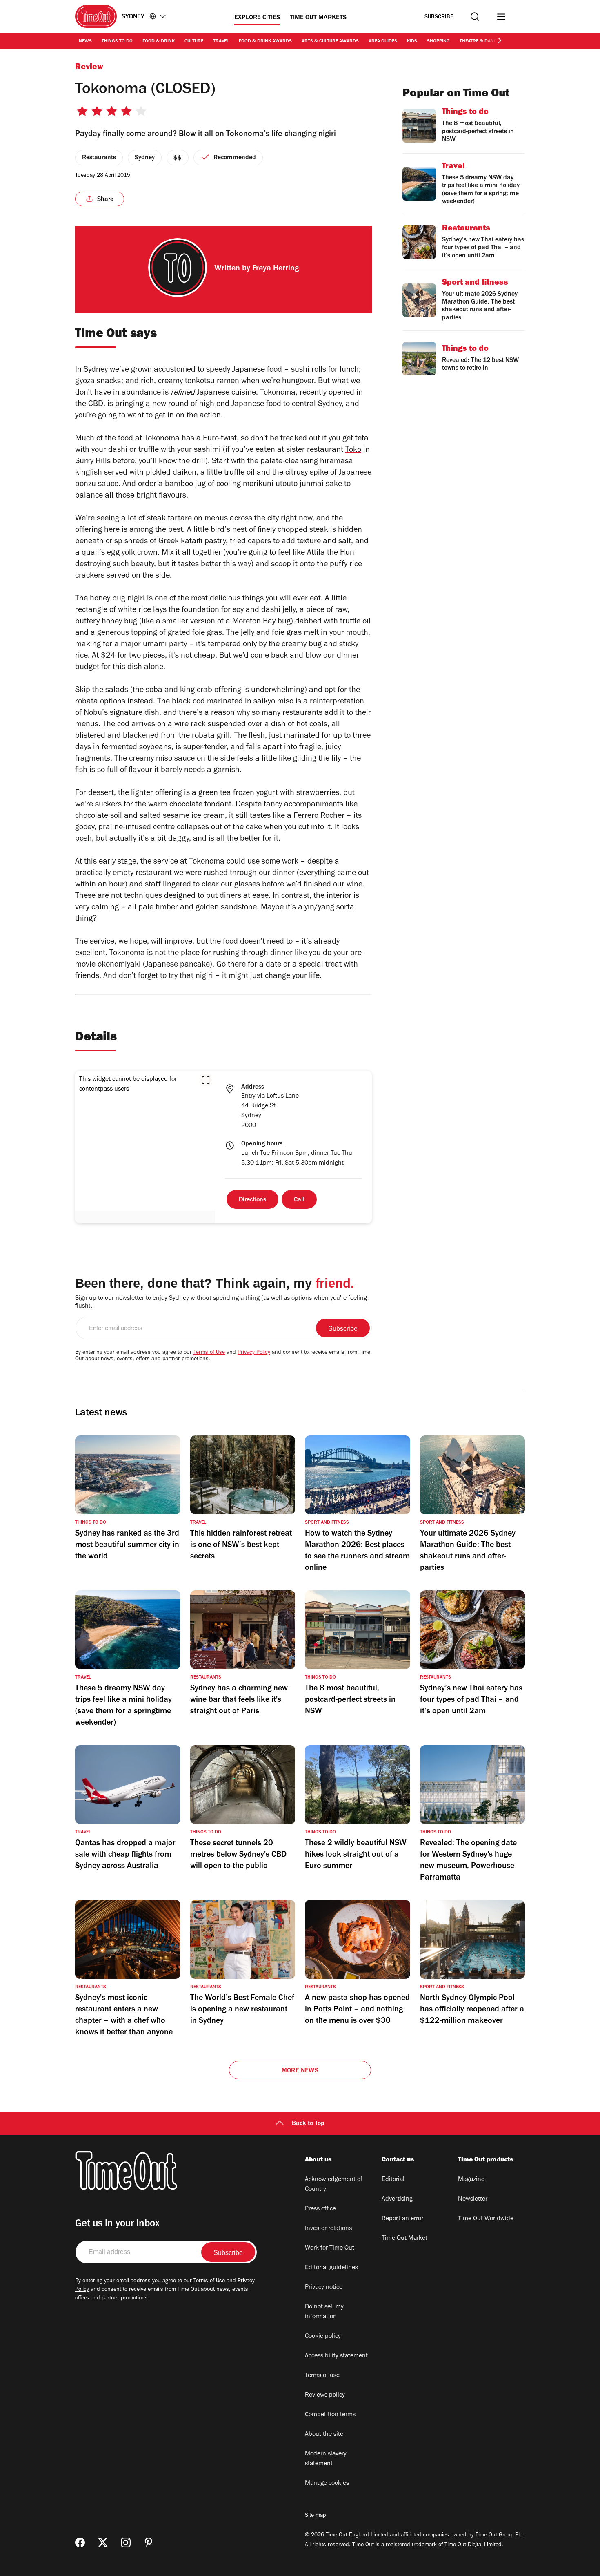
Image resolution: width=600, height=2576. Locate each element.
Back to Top (308, 2124)
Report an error (402, 2219)
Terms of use (322, 2376)
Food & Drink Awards (265, 42)
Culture (194, 42)
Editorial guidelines (331, 2268)
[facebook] (80, 2543)
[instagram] (126, 2543)
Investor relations (328, 2229)
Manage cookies (327, 2484)
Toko (353, 451)
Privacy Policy (254, 1353)
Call (299, 1200)
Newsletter (473, 2199)
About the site (324, 2435)
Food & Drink (159, 42)
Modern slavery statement (326, 2459)
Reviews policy (325, 2395)
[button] (206, 1080)
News (85, 42)
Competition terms (330, 2415)
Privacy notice (324, 2288)
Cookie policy (323, 2337)
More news (300, 2071)
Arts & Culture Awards (330, 42)
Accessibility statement (336, 2356)
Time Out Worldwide (486, 2219)
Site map (315, 2516)
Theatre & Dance (479, 42)
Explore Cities (257, 18)
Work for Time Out (330, 2248)
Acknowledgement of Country (334, 2185)
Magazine (471, 2180)
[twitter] (103, 2543)
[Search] (475, 17)
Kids (412, 42)
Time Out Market (404, 2239)
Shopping (438, 42)
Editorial (393, 2180)
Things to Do (117, 42)
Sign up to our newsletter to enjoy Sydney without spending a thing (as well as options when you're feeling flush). (221, 1303)
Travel (221, 42)
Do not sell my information (324, 2312)
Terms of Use (209, 1353)
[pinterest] (149, 2543)
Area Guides (383, 42)
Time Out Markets (318, 18)
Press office (320, 2209)
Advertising (397, 2199)
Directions (252, 1200)
